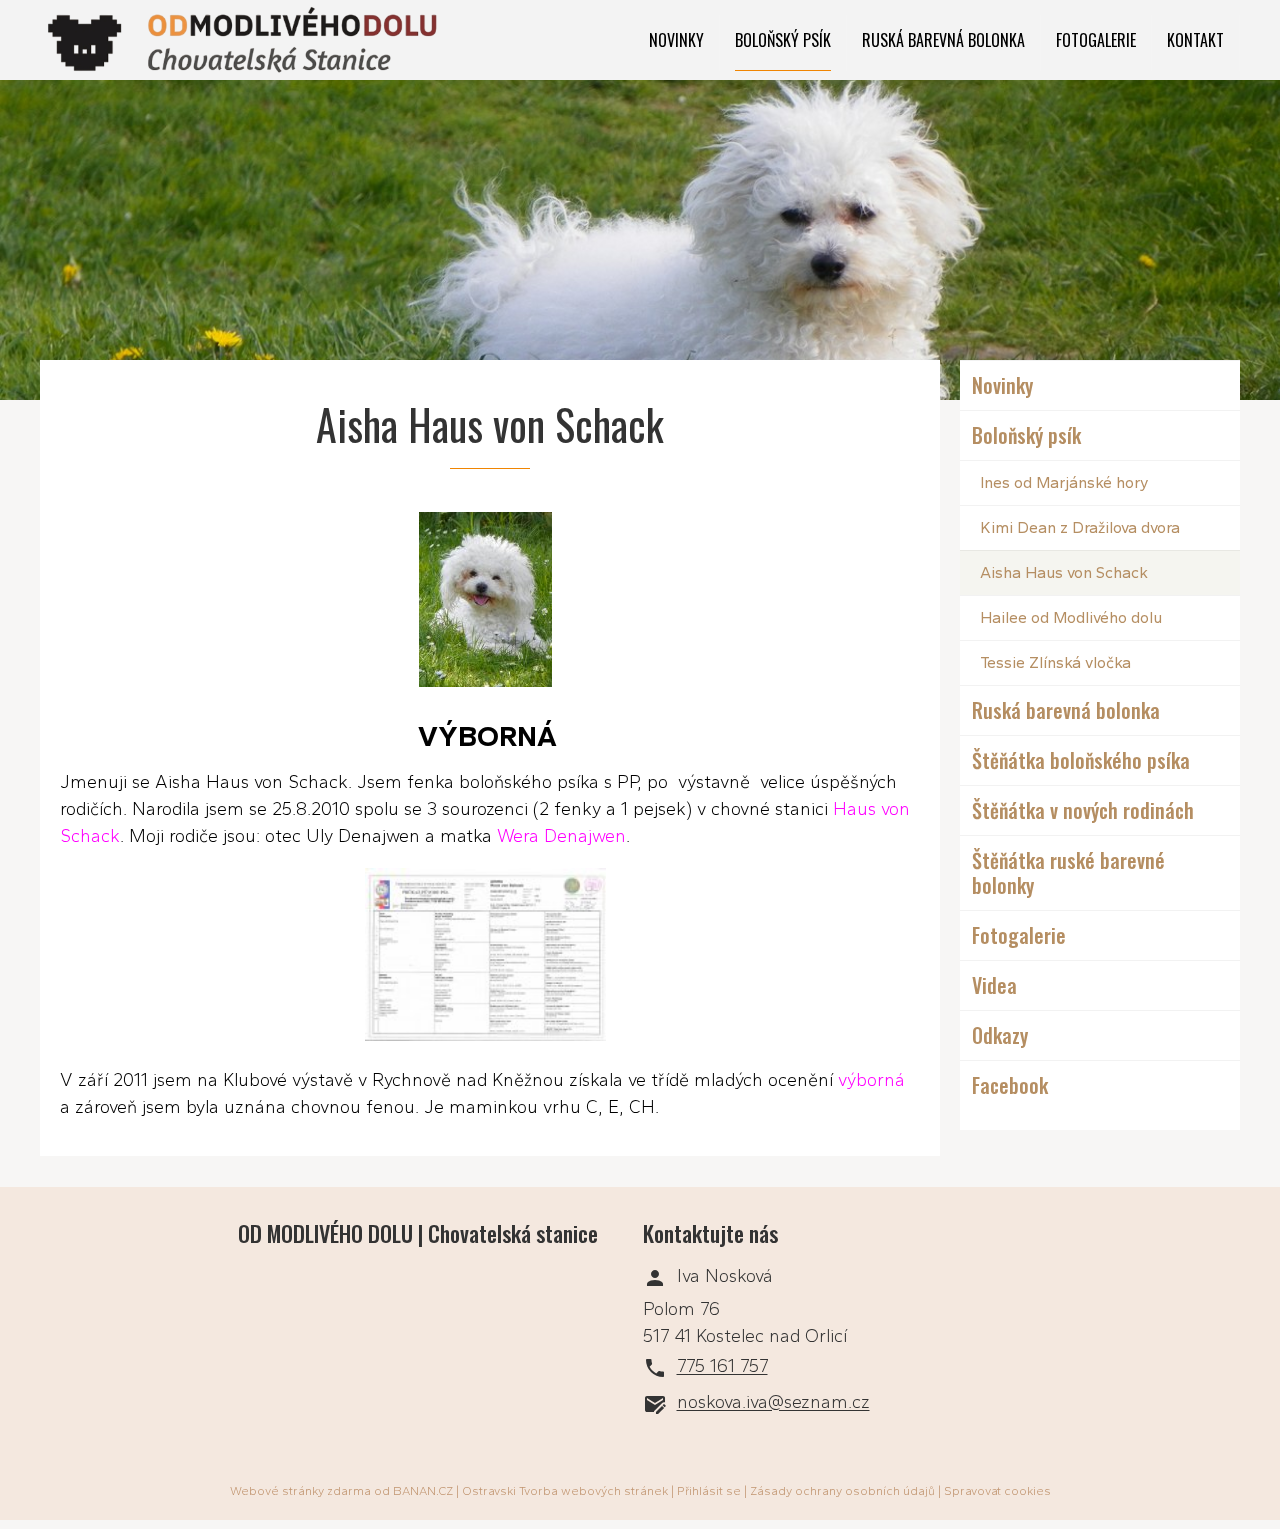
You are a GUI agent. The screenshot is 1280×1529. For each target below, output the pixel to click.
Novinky (676, 40)
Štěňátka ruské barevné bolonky (1068, 872)
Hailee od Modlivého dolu (1071, 617)
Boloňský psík (783, 40)
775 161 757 (722, 1367)
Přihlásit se (709, 1491)
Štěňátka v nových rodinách (1083, 810)
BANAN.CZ (423, 1491)
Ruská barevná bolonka (943, 40)
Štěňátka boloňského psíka (1081, 760)
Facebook (1010, 1085)
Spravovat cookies (997, 1491)
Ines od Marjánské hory (1064, 482)
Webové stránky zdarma (300, 1491)
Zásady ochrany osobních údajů (842, 1491)
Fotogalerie (1096, 40)
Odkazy (1000, 1035)
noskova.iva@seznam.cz (773, 1403)
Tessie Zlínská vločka (1055, 662)
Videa (994, 985)
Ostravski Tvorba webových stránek (565, 1491)
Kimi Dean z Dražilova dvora (1080, 527)
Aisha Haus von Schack (1064, 572)
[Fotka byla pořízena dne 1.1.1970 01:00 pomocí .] (490, 958)
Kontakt (1195, 40)
